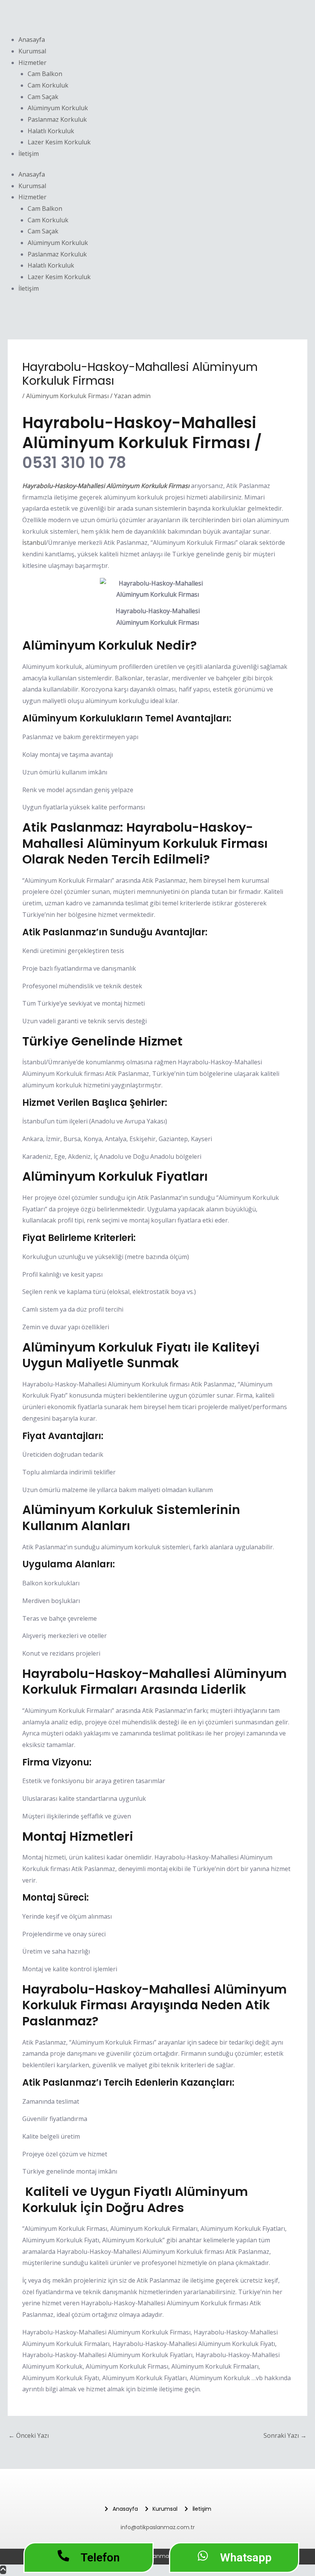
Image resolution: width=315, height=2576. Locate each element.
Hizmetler (32, 63)
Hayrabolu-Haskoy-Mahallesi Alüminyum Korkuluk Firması (106, 486)
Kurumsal (32, 51)
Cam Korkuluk (48, 85)
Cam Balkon (45, 74)
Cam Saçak (43, 97)
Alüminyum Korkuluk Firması (67, 396)
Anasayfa (32, 40)
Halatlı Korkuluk (51, 131)
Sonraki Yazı (285, 2435)
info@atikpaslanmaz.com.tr (158, 2527)
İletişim (29, 154)
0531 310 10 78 (74, 463)
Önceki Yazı (29, 2435)
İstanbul (34, 543)
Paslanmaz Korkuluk (57, 119)
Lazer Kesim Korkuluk (59, 142)
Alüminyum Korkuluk (58, 108)
